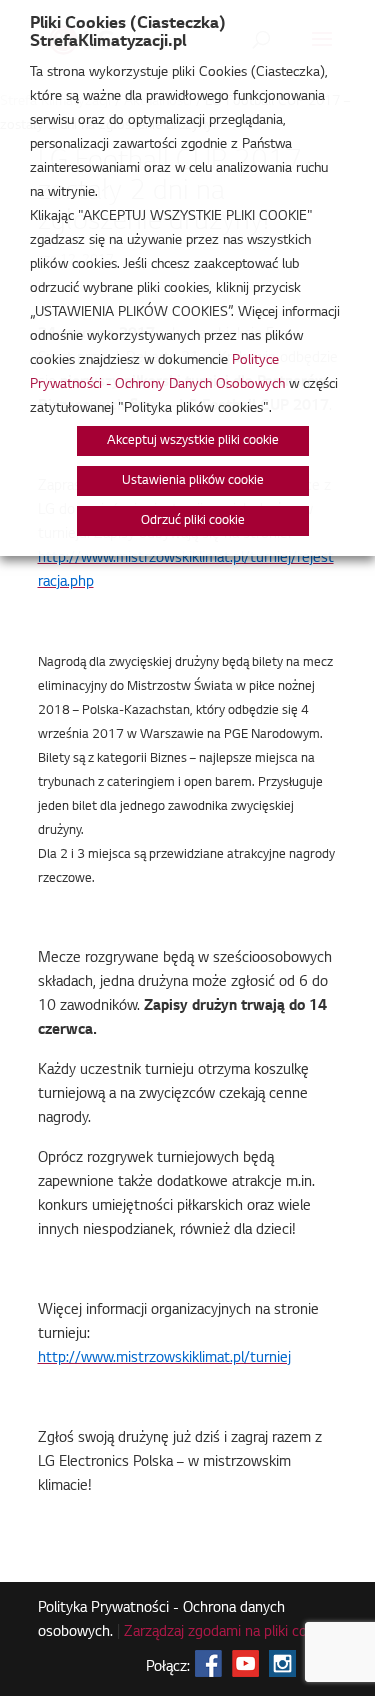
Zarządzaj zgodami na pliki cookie (228, 1633)
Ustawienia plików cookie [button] (193, 481)
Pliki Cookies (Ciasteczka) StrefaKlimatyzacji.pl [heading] (128, 33)
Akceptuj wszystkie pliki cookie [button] (193, 441)
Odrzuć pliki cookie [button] (193, 521)
